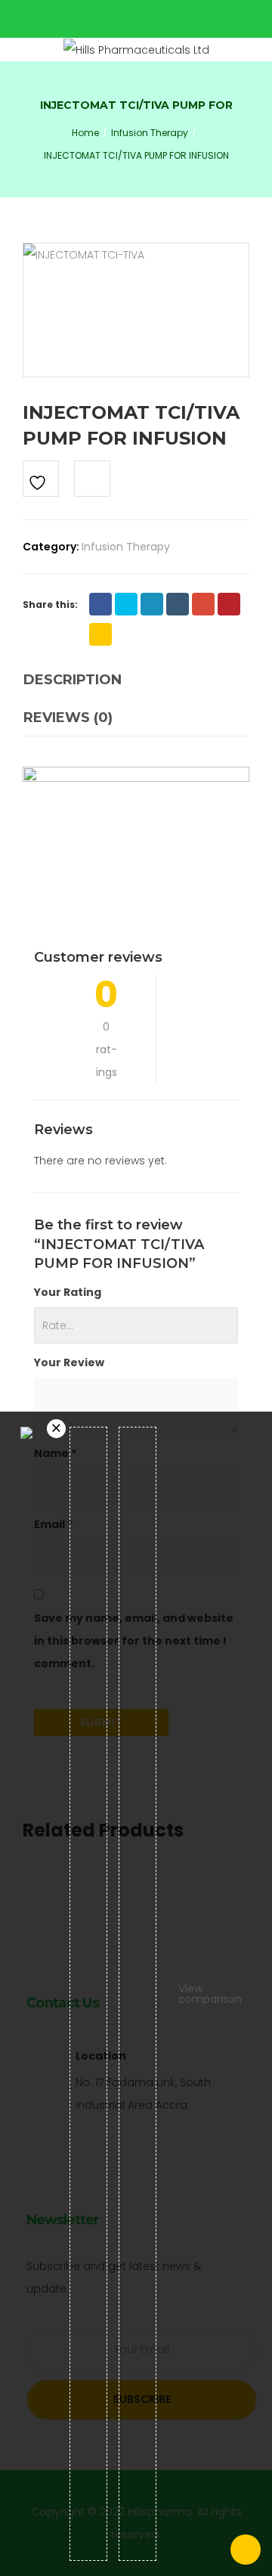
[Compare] (92, 479)
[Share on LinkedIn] (152, 604)
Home (85, 133)
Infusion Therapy (150, 133)
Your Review (69, 1362)
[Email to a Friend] (100, 634)
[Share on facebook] (100, 604)
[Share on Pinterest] (229, 604)
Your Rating (68, 1292)
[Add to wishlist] (41, 479)
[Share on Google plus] (203, 604)
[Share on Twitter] (126, 604)
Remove (56, 1429)
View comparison (210, 1994)
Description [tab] (73, 680)
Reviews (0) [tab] (68, 718)
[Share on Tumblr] (178, 604)
